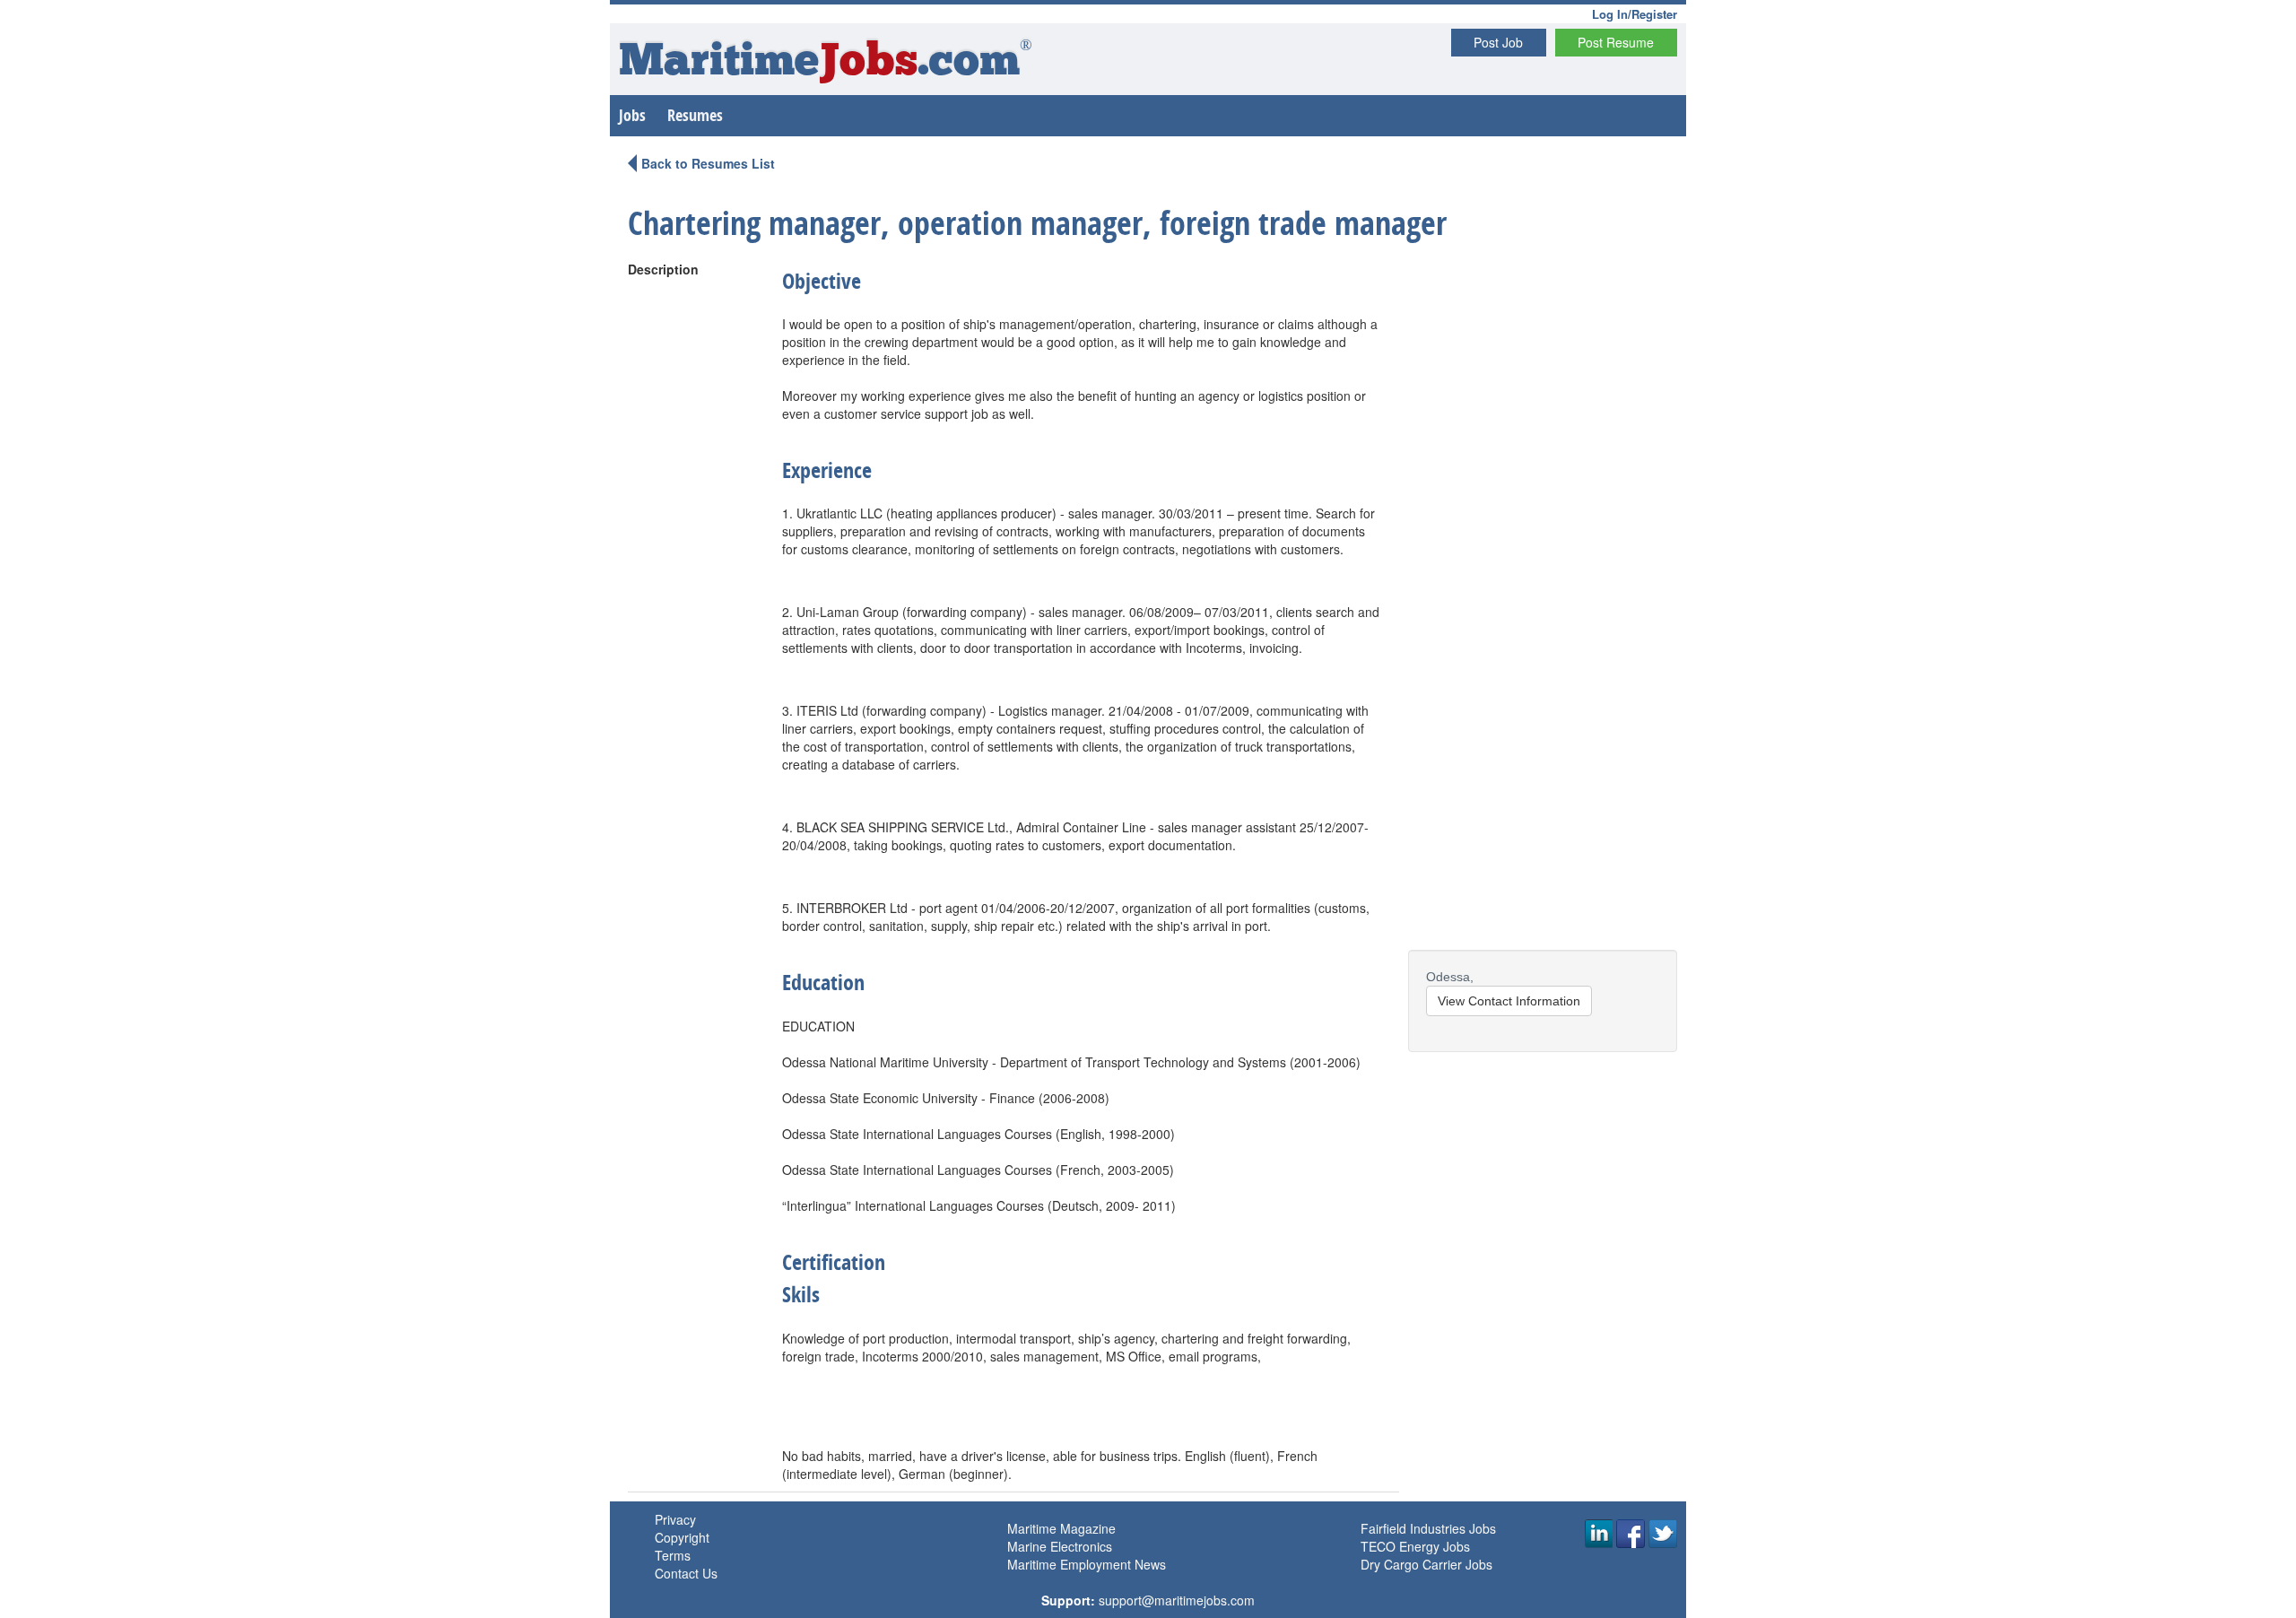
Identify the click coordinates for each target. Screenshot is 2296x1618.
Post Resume (1616, 42)
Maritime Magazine (1061, 1528)
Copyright (682, 1537)
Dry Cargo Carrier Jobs (1426, 1564)
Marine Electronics (1060, 1546)
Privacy (675, 1519)
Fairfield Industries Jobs (1428, 1528)
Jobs (632, 115)
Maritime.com (826, 63)
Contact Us (686, 1573)
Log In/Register (1635, 14)
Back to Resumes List (708, 163)
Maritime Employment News (1087, 1564)
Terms (673, 1555)
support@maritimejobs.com (1177, 1600)
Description (663, 269)
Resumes (695, 115)
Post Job (1498, 42)
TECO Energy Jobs (1415, 1546)
